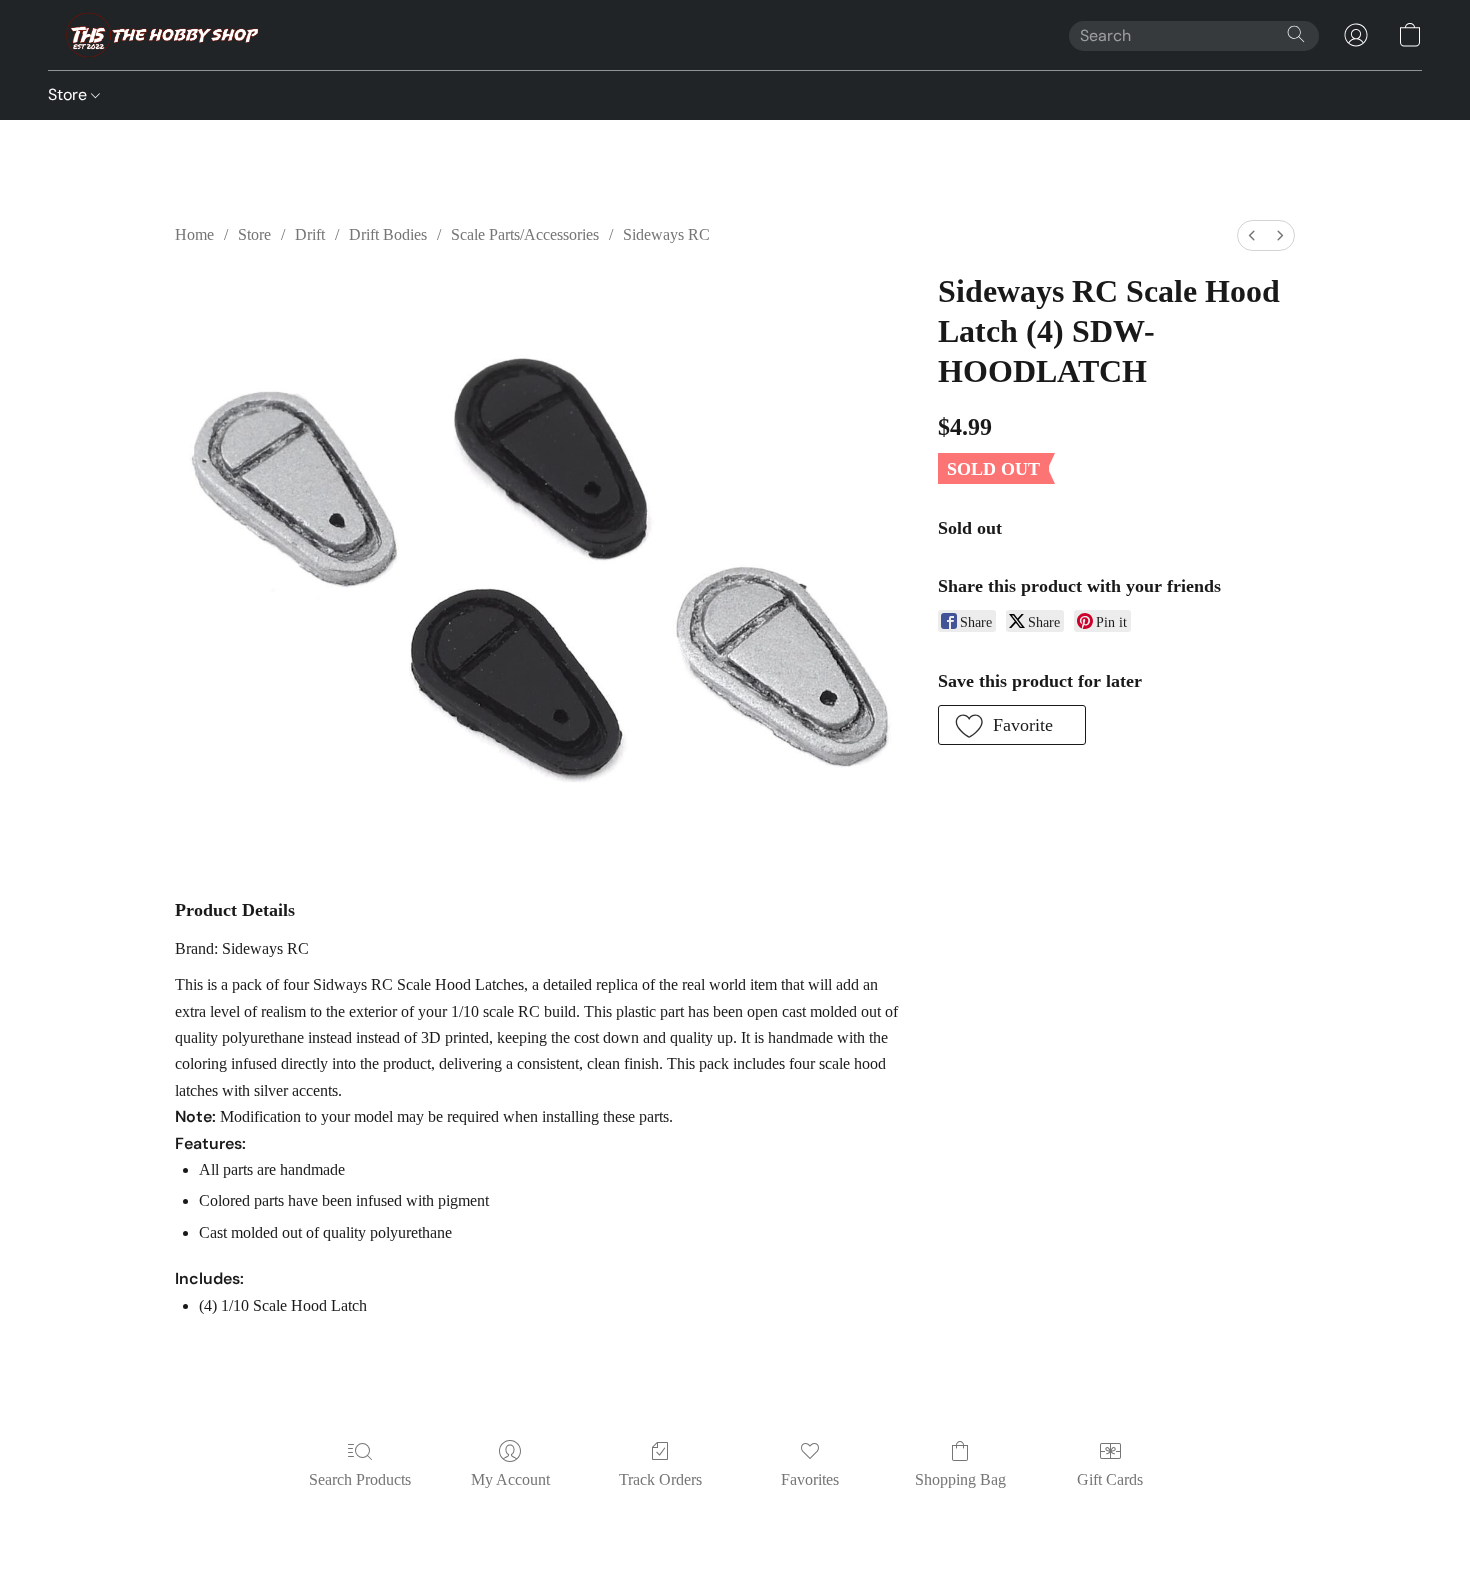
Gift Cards (1110, 1479)
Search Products (360, 1479)
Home (194, 234)
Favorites (810, 1479)
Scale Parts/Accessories (525, 234)
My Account (510, 1479)
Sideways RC (666, 234)
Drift (310, 234)
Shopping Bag (960, 1479)
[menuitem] (1252, 235)
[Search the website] (1296, 34)
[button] (156, 35)
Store (69, 94)
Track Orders (660, 1479)
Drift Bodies (388, 234)
